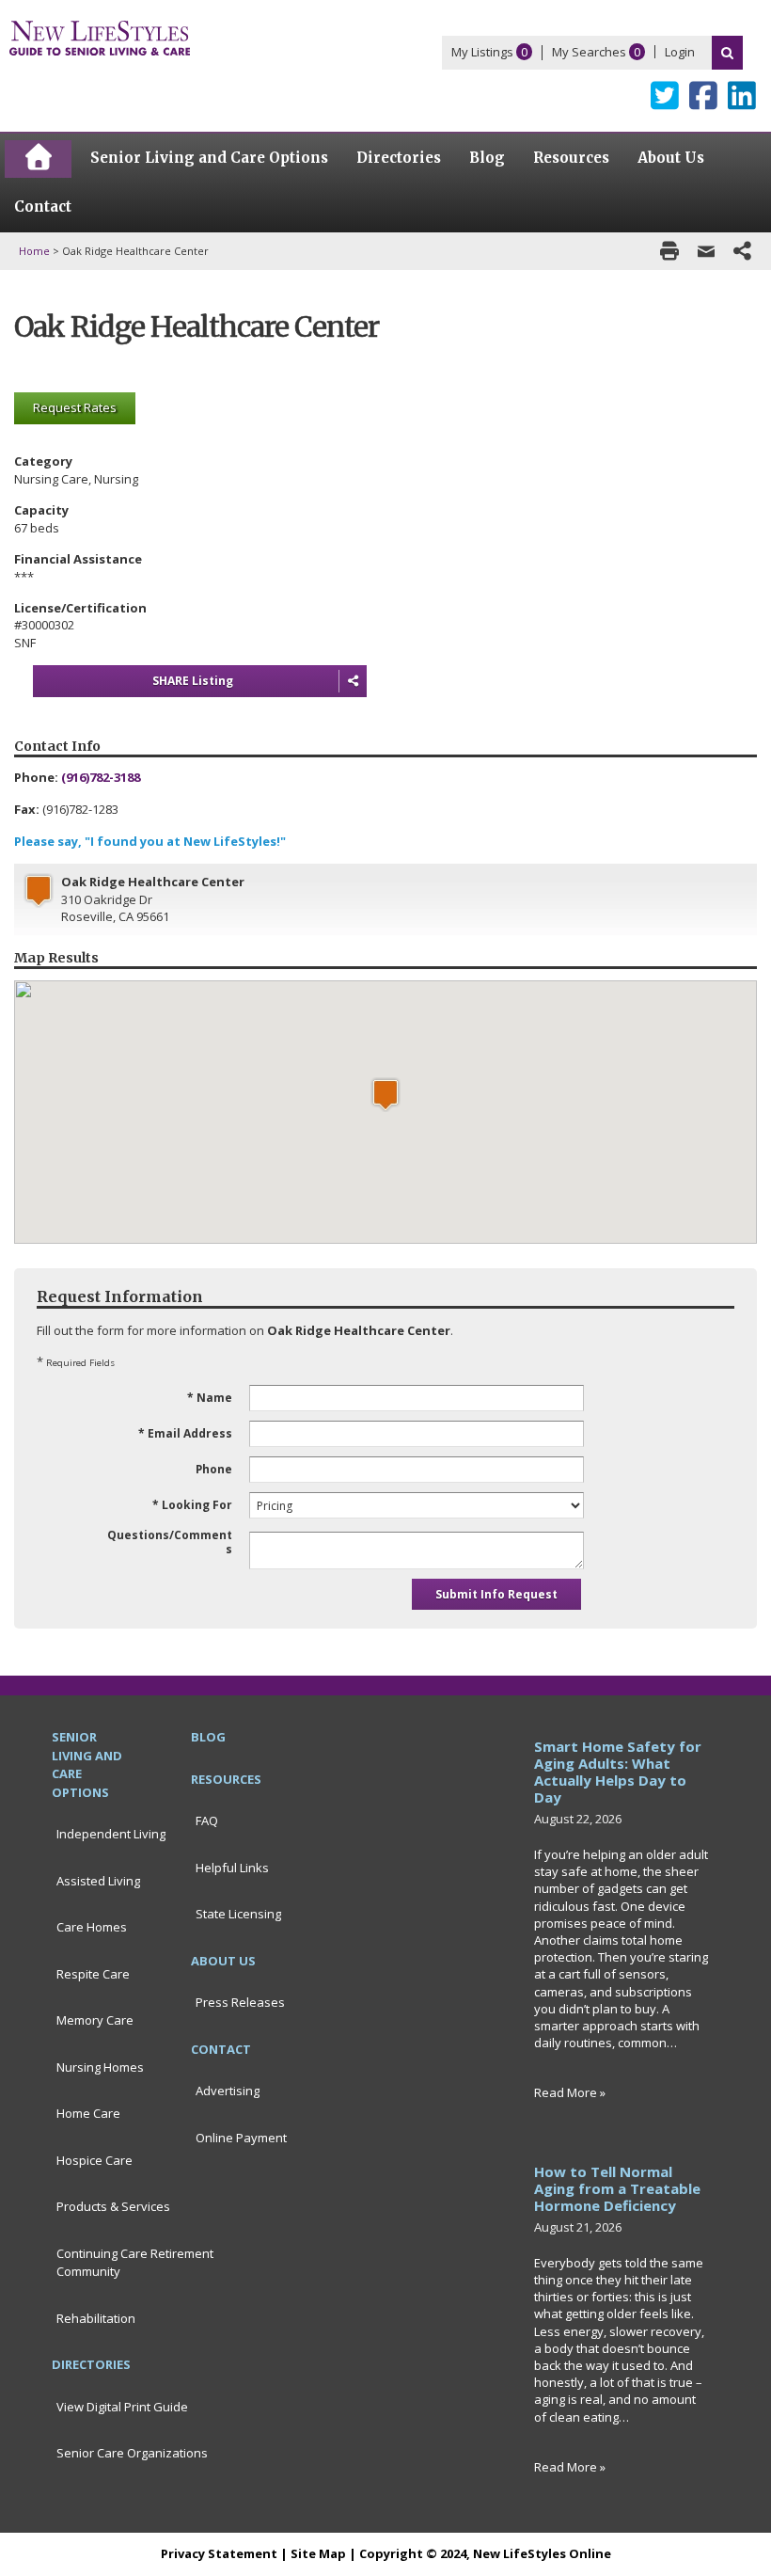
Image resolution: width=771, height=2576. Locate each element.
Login (680, 52)
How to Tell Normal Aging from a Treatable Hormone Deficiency (617, 2188)
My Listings (482, 52)
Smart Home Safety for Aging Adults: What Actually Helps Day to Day (618, 1772)
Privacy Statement (219, 2553)
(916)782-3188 (101, 777)
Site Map (318, 2553)
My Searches (589, 52)
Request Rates (75, 407)
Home (34, 251)
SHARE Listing (193, 681)
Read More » (570, 2092)
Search (727, 53)
